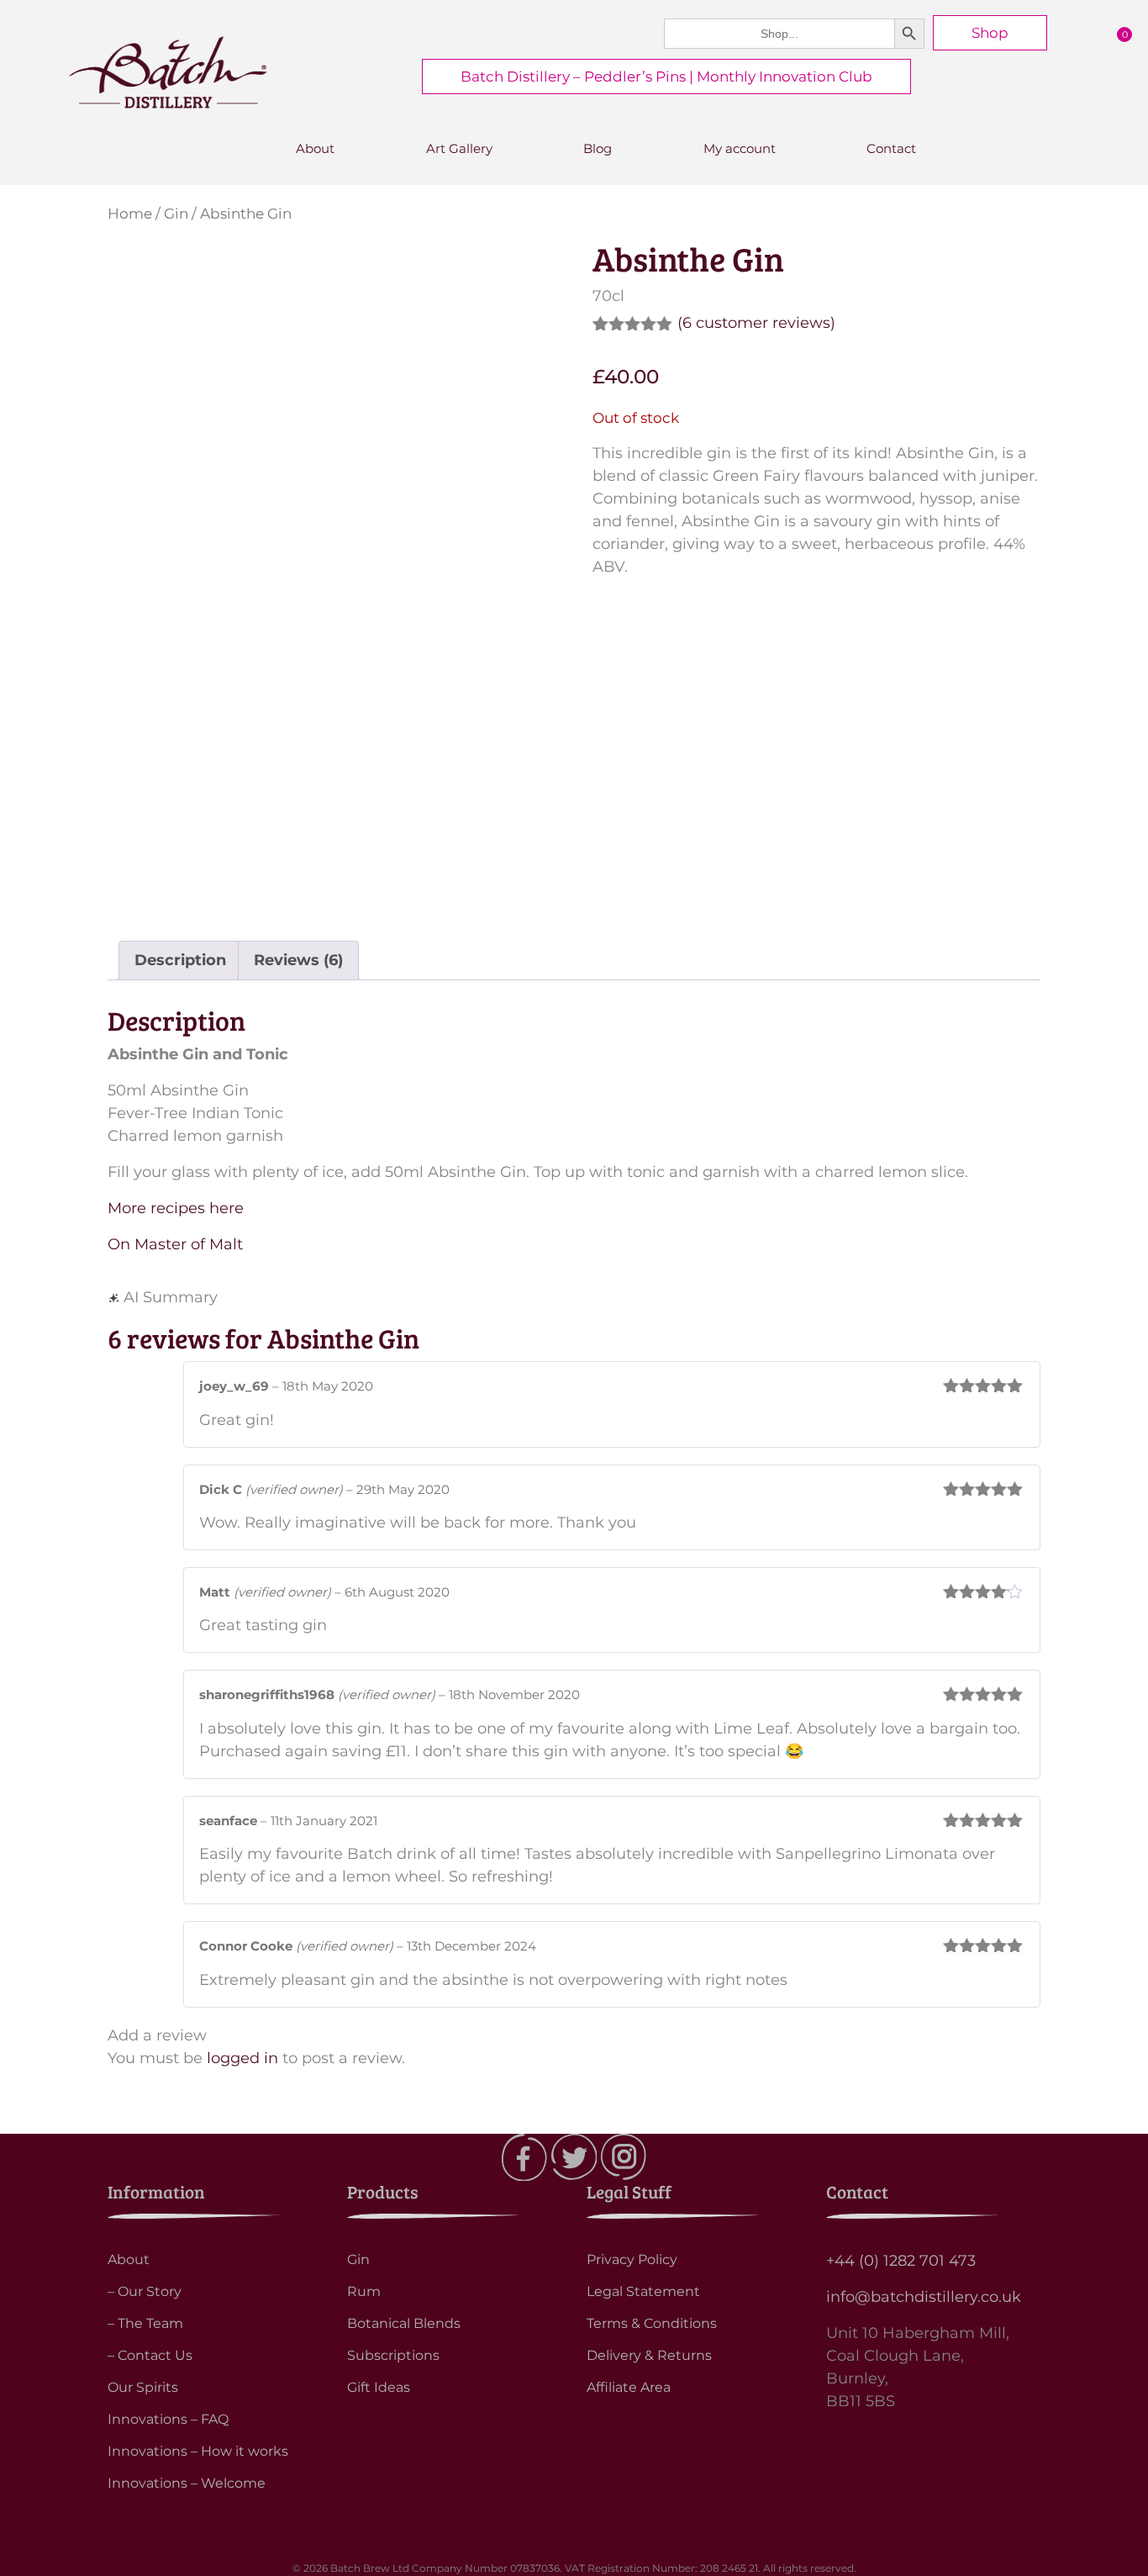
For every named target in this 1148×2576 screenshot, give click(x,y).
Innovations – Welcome (187, 2483)
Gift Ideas (379, 2387)
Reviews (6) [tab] (298, 960)
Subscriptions (393, 2355)
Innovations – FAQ (168, 2419)
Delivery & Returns (649, 2355)
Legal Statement (643, 2291)
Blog (598, 148)
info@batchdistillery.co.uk (924, 2297)
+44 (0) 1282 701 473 (901, 2261)
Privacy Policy (632, 2259)
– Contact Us (150, 2355)
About (315, 148)
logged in (242, 2058)
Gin (176, 214)
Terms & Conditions (652, 2323)
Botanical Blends (404, 2323)
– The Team (145, 2323)
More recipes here (176, 1208)
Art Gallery (459, 148)
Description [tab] (180, 960)
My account (740, 148)
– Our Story (145, 2291)
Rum (364, 2291)
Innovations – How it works (198, 2451)
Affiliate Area (629, 2387)
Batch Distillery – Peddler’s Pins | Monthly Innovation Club (666, 77)
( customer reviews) (756, 323)
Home (130, 214)
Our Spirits (143, 2387)
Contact (891, 148)
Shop (990, 33)
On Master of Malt (175, 1244)
